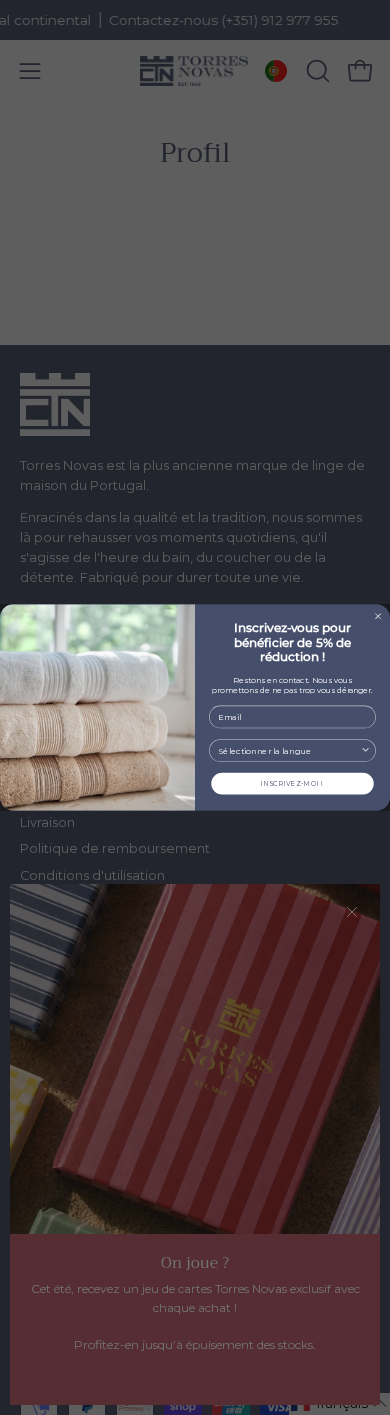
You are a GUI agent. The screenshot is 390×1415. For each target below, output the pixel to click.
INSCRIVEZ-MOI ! (292, 783)
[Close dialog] (378, 616)
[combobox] (289, 751)
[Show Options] (365, 751)
